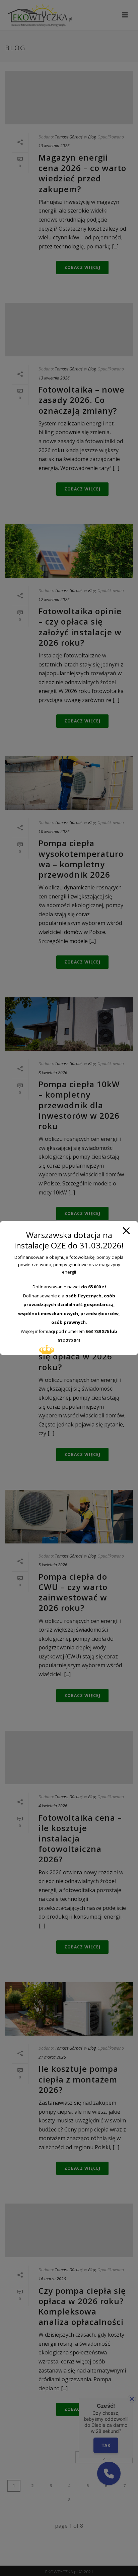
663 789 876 (97, 1331)
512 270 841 (69, 1340)
